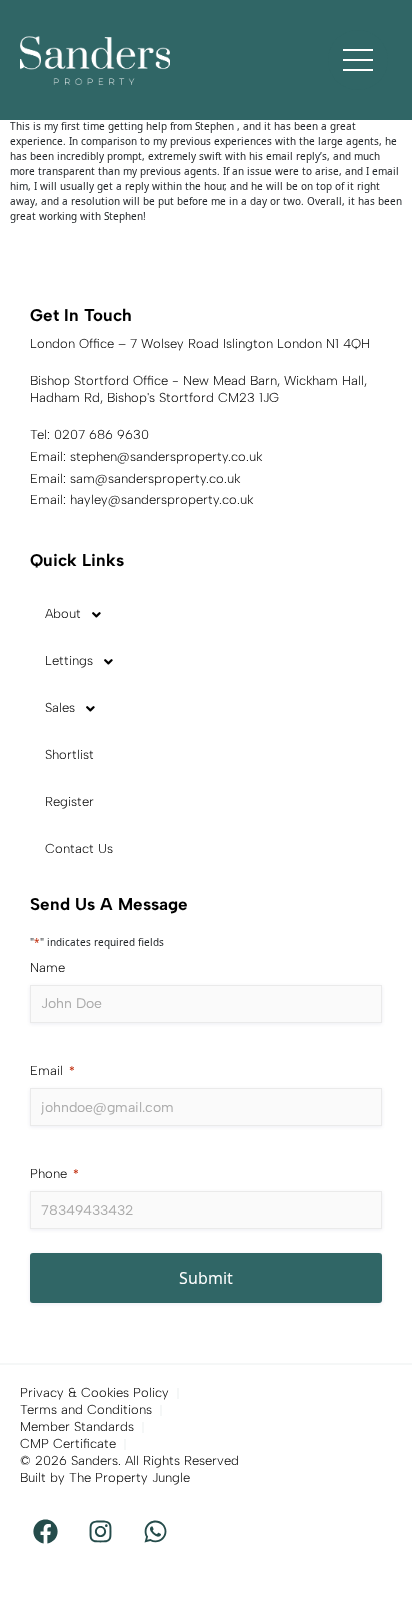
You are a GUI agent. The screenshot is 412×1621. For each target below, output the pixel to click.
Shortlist (69, 754)
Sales (60, 707)
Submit (206, 1278)
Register (69, 801)
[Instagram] (100, 1532)
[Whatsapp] (155, 1532)
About (63, 613)
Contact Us (79, 848)
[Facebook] (45, 1532)
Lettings (69, 660)
